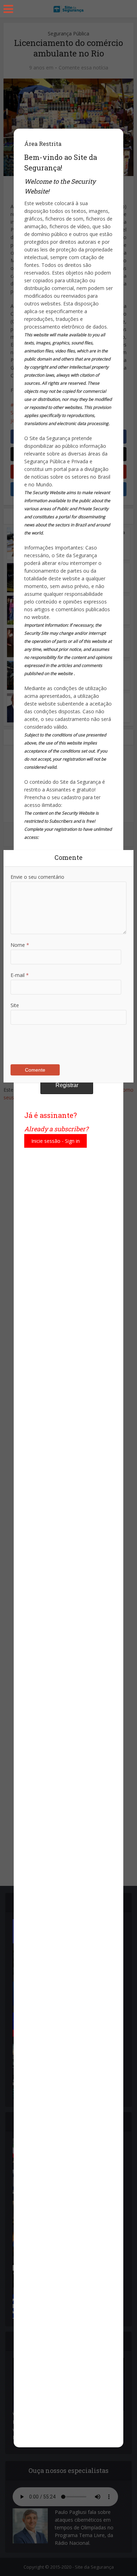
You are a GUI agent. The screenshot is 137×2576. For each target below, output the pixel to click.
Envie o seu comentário (37, 877)
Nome (20, 945)
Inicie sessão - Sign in (56, 1141)
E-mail (20, 975)
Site (15, 1005)
